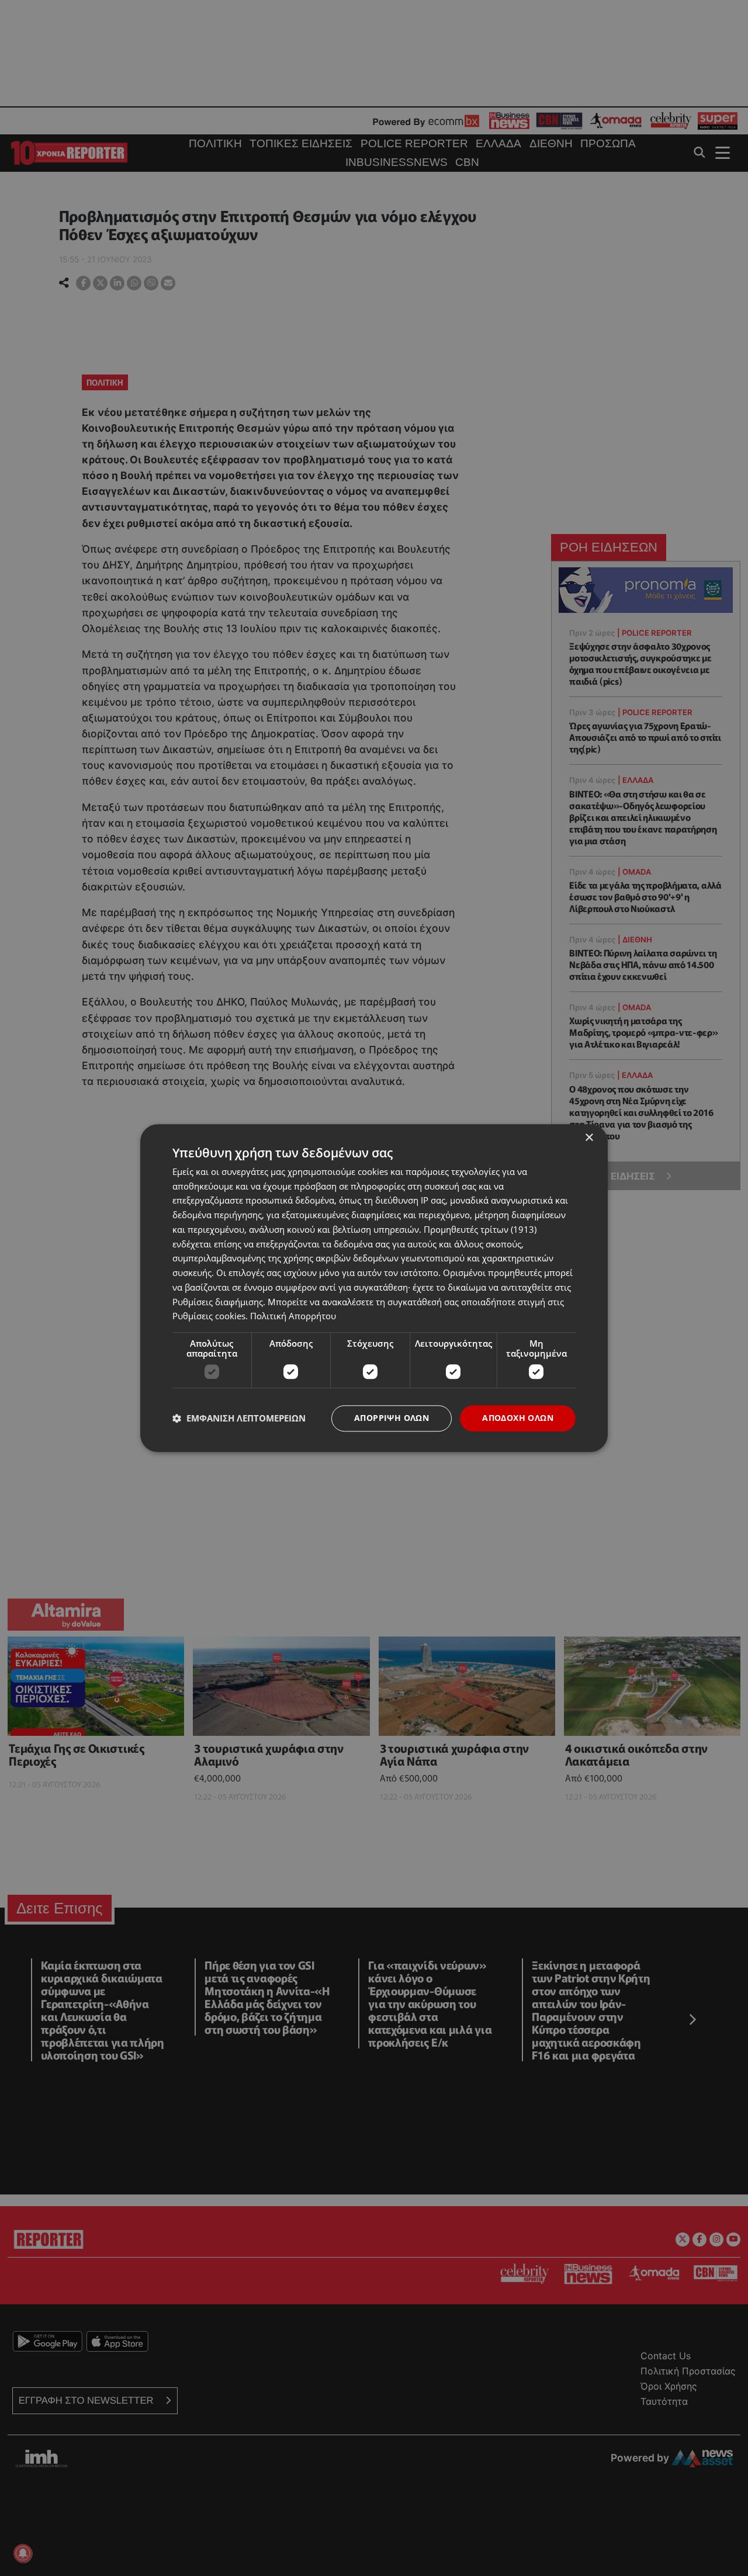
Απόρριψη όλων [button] (392, 1418)
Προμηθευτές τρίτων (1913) (480, 1229)
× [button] (589, 1138)
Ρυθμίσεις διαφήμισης (218, 1302)
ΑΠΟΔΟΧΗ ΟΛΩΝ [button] (518, 1418)
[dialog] (374, 1288)
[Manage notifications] (23, 2553)
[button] (239, 1419)
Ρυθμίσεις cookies (209, 1316)
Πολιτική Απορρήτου (293, 1316)
